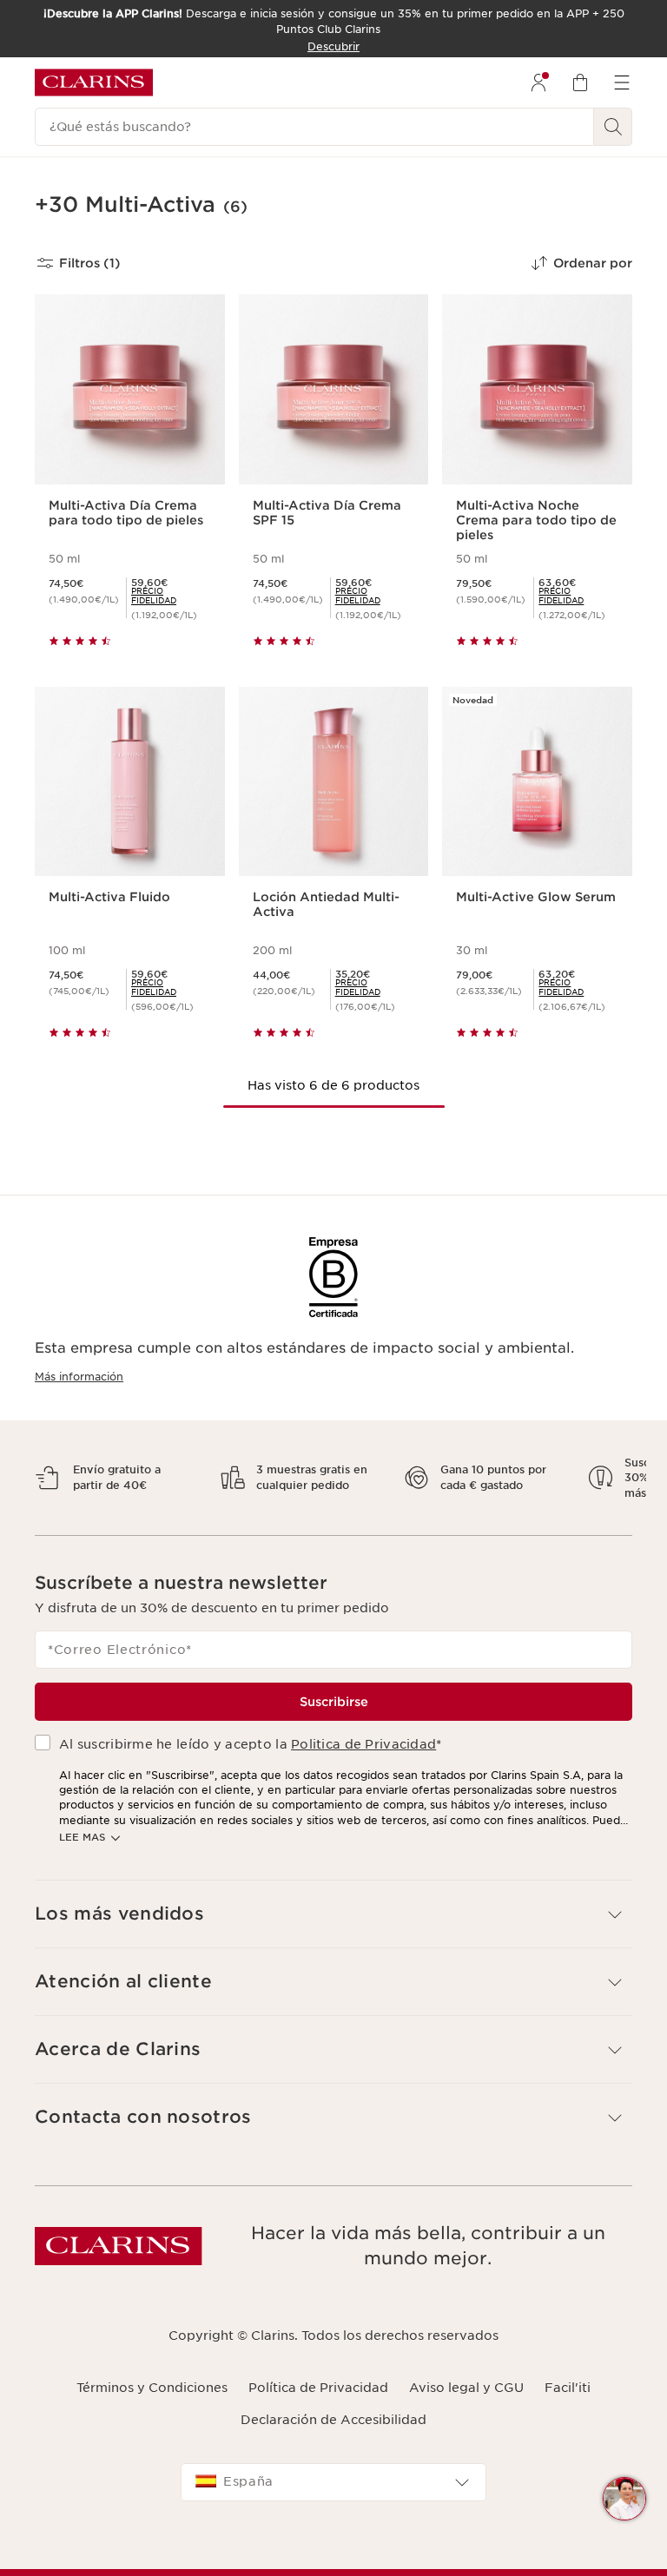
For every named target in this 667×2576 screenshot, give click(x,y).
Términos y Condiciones (152, 2403)
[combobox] (333, 2497)
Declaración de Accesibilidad (333, 2434)
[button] (624, 2499)
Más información (79, 1377)
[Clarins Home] (94, 82)
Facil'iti (568, 2403)
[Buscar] (613, 127)
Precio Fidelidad (154, 596)
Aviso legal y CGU (466, 2403)
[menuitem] (538, 82)
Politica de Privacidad (363, 1760)
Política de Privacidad (318, 2403)
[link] (171, 596)
